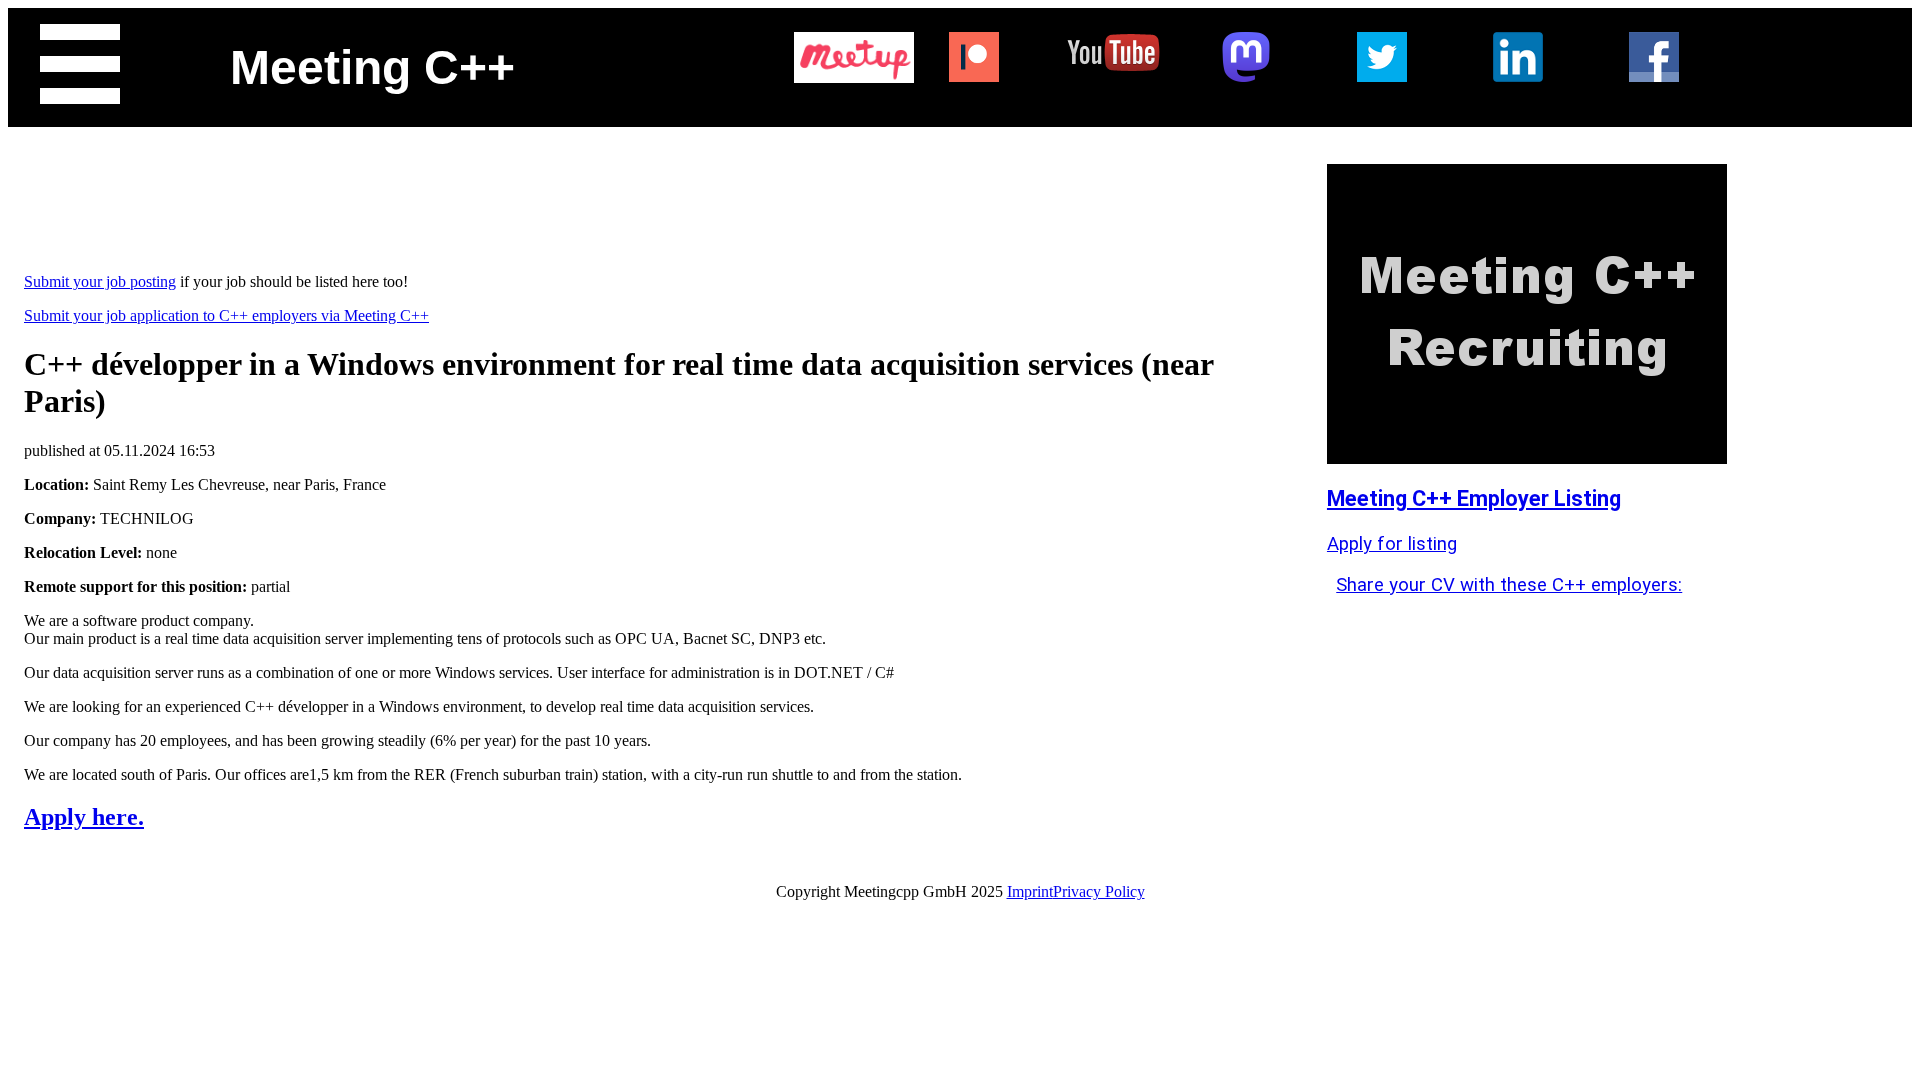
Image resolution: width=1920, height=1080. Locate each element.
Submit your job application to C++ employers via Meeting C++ (226, 315)
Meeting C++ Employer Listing (1474, 498)
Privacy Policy (1099, 891)
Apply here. (84, 817)
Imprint (1030, 891)
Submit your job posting (100, 281)
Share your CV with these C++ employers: (1509, 585)
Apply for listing (1392, 544)
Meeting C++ (372, 67)
